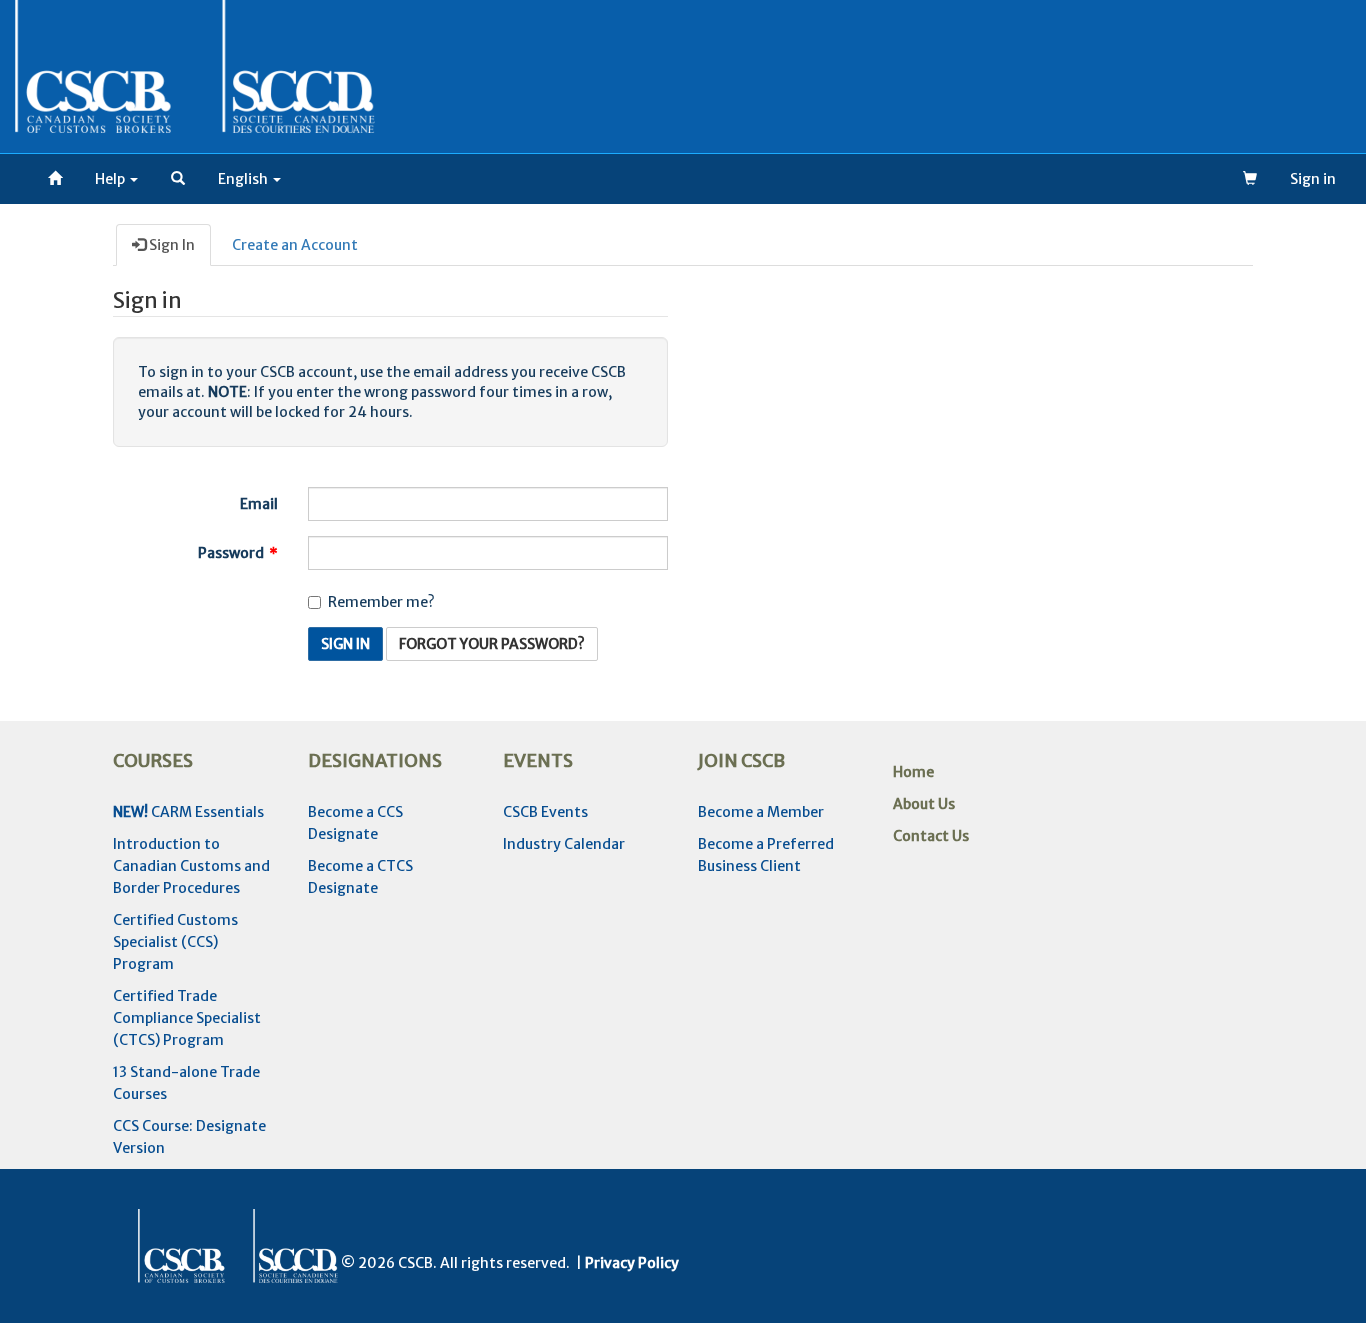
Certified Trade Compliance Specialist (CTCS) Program (187, 1018)
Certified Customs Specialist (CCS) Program (175, 942)
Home (913, 772)
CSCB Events (545, 812)
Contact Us (931, 836)
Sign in (1313, 179)
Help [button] (111, 179)
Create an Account (295, 245)
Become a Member (761, 812)
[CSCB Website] (55, 179)
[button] (178, 179)
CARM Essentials (188, 812)
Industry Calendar (564, 844)
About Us (924, 804)
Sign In (170, 245)
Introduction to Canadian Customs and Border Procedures (191, 866)
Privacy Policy (632, 1263)
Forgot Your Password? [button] (492, 644)
